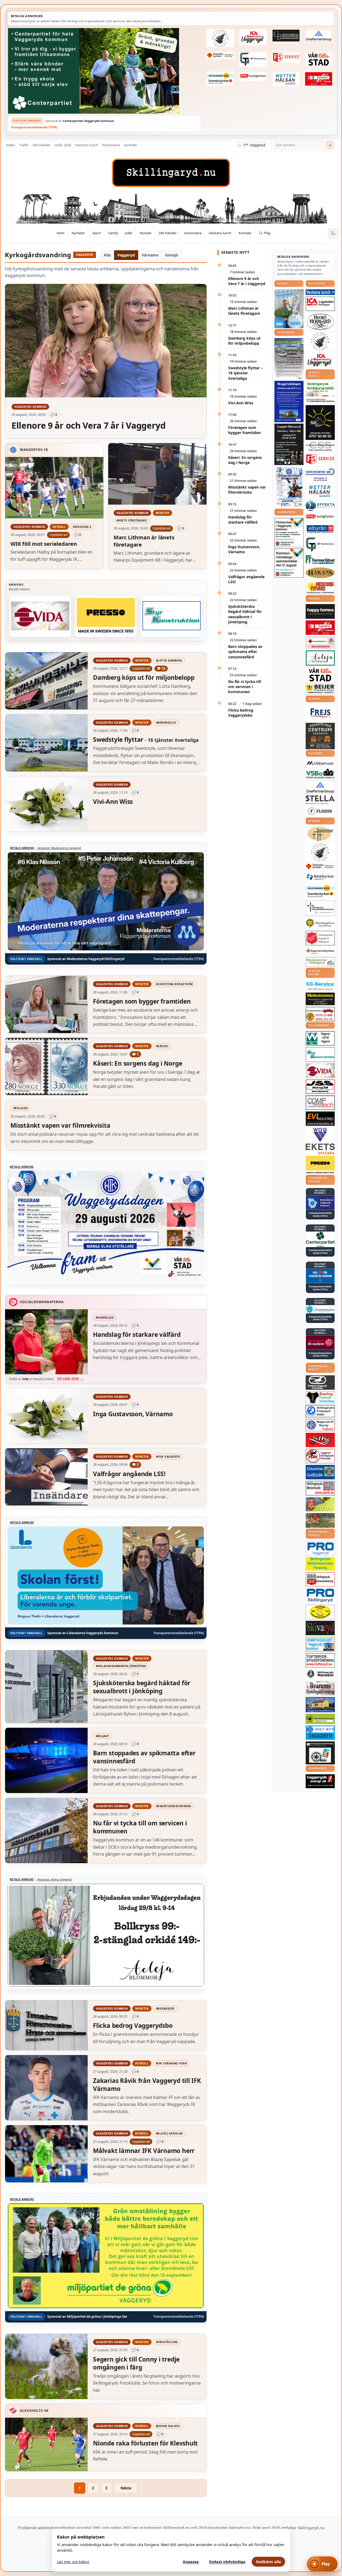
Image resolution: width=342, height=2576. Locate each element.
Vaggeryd (126, 255)
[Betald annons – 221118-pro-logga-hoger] (320, 1548)
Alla (107, 255)
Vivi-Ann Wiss (241, 403)
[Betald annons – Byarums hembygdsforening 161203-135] (320, 1688)
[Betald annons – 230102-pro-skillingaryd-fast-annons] (320, 1596)
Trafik (24, 145)
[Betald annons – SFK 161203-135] (320, 1411)
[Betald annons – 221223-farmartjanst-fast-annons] (320, 560)
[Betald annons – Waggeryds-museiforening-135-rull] (320, 1705)
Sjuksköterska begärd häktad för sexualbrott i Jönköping (245, 614)
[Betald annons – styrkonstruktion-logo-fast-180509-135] (172, 616)
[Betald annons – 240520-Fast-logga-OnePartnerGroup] (319, 36)
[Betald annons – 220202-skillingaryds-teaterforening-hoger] (320, 1753)
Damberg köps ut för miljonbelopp (244, 341)
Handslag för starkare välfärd (243, 520)
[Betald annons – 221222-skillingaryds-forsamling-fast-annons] (220, 56)
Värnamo (150, 255)
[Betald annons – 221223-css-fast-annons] (320, 447)
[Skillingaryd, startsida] (171, 173)
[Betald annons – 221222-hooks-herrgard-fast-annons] (320, 322)
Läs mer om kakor (73, 2562)
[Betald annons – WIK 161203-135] (320, 1425)
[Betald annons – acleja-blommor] (320, 658)
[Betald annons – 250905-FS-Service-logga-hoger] (286, 58)
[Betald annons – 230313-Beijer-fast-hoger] (320, 689)
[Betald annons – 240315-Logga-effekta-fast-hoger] (320, 506)
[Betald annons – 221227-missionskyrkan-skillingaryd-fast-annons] (320, 962)
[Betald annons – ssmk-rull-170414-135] (320, 1488)
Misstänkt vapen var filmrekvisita (247, 490)
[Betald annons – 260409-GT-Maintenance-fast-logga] (253, 59)
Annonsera (111, 145)
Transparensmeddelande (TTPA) (34, 127)
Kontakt (130, 145)
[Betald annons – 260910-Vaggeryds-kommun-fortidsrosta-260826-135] (289, 533)
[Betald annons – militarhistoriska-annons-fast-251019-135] (320, 1564)
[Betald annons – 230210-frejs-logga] (320, 713)
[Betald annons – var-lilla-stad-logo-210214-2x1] (319, 59)
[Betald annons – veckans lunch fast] (320, 292)
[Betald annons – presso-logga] (106, 616)
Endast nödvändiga (227, 2562)
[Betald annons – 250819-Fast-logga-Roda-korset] (320, 643)
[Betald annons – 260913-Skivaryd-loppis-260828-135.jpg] (289, 444)
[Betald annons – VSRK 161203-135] (320, 1456)
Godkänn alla (269, 2562)
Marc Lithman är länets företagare (244, 311)
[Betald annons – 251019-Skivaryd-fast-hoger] (320, 1628)
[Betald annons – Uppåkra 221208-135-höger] (320, 1149)
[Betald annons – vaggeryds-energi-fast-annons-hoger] (320, 1781)
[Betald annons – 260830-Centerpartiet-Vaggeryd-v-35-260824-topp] (105, 71)
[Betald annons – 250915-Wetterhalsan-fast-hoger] (286, 79)
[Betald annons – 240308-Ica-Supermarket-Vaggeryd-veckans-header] (253, 37)
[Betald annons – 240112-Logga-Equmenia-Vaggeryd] (320, 951)
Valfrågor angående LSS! (246, 579)
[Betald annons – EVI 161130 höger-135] (320, 1119)
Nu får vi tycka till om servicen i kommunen (245, 687)
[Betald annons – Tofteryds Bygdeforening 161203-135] (320, 1660)
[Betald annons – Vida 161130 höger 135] (40, 616)
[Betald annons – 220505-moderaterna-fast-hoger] (320, 1203)
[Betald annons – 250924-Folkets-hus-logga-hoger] (320, 736)
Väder (11, 145)
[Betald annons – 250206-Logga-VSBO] (320, 774)
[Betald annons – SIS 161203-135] (320, 1398)
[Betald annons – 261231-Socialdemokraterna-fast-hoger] (320, 1343)
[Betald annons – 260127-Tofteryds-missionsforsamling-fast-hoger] (320, 908)
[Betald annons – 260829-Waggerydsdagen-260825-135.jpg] (289, 487)
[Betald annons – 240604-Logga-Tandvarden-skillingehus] (320, 401)
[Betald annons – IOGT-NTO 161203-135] (320, 1733)
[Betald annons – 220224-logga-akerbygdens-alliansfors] (320, 923)
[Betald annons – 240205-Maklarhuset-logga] (320, 763)
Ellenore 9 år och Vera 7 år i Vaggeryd (247, 281)
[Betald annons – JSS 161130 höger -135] (320, 1087)
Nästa (126, 2488)
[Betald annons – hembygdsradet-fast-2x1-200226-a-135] (320, 1644)
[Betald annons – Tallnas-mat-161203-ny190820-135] (320, 341)
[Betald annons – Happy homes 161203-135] (320, 611)
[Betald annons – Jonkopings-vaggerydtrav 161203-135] (320, 1383)
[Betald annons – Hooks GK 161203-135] (320, 1504)
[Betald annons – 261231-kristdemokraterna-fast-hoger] (320, 1276)
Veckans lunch (87, 145)
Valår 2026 (63, 145)
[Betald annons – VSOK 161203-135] (320, 1520)
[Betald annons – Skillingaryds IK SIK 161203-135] (320, 1440)
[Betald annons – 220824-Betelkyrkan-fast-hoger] (320, 877)
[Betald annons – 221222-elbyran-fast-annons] (320, 529)
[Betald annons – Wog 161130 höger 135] (320, 1135)
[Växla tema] (333, 233)
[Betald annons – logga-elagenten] (319, 79)
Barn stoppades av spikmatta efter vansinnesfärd (245, 652)
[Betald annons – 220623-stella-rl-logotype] (320, 800)
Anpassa (191, 2562)
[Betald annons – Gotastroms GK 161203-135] (320, 1472)
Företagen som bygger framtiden (244, 430)
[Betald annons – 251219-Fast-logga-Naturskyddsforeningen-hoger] (320, 1719)
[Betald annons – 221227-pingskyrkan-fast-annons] (320, 834)
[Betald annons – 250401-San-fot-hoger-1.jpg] (320, 587)
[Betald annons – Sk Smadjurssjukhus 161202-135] (320, 389)
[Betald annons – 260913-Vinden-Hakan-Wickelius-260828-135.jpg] (289, 359)
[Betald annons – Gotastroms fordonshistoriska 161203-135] (320, 1612)
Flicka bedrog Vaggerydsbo (241, 713)
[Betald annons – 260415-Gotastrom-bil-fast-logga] (286, 36)
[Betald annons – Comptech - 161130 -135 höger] (320, 1103)
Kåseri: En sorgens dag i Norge (245, 460)
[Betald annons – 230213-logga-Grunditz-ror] (320, 474)
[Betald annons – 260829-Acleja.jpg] (289, 309)
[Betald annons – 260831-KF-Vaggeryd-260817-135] (289, 563)
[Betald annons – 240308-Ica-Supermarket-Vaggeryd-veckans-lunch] (320, 360)
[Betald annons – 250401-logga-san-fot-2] (320, 423)
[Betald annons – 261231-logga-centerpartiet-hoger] (320, 1239)
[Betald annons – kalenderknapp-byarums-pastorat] (220, 79)
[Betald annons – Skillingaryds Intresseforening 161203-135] (320, 1579)
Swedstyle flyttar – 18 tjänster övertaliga (245, 373)
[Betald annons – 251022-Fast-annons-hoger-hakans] (320, 573)
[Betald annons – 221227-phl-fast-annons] (253, 76)
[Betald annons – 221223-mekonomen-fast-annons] (320, 999)
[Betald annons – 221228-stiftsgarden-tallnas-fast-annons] (220, 38)
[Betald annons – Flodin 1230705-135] (320, 811)
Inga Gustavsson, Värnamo (244, 549)
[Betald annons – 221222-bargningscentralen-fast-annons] (320, 1014)
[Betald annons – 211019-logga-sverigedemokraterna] (320, 1309)
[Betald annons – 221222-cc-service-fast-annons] (320, 986)
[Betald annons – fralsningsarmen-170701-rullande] (320, 938)
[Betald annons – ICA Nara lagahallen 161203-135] (320, 304)
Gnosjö (172, 255)
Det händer (42, 145)
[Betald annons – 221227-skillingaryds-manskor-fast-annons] (320, 1674)
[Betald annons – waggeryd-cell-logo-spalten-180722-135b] (320, 1039)
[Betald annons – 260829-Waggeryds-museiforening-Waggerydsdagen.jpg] (289, 401)
